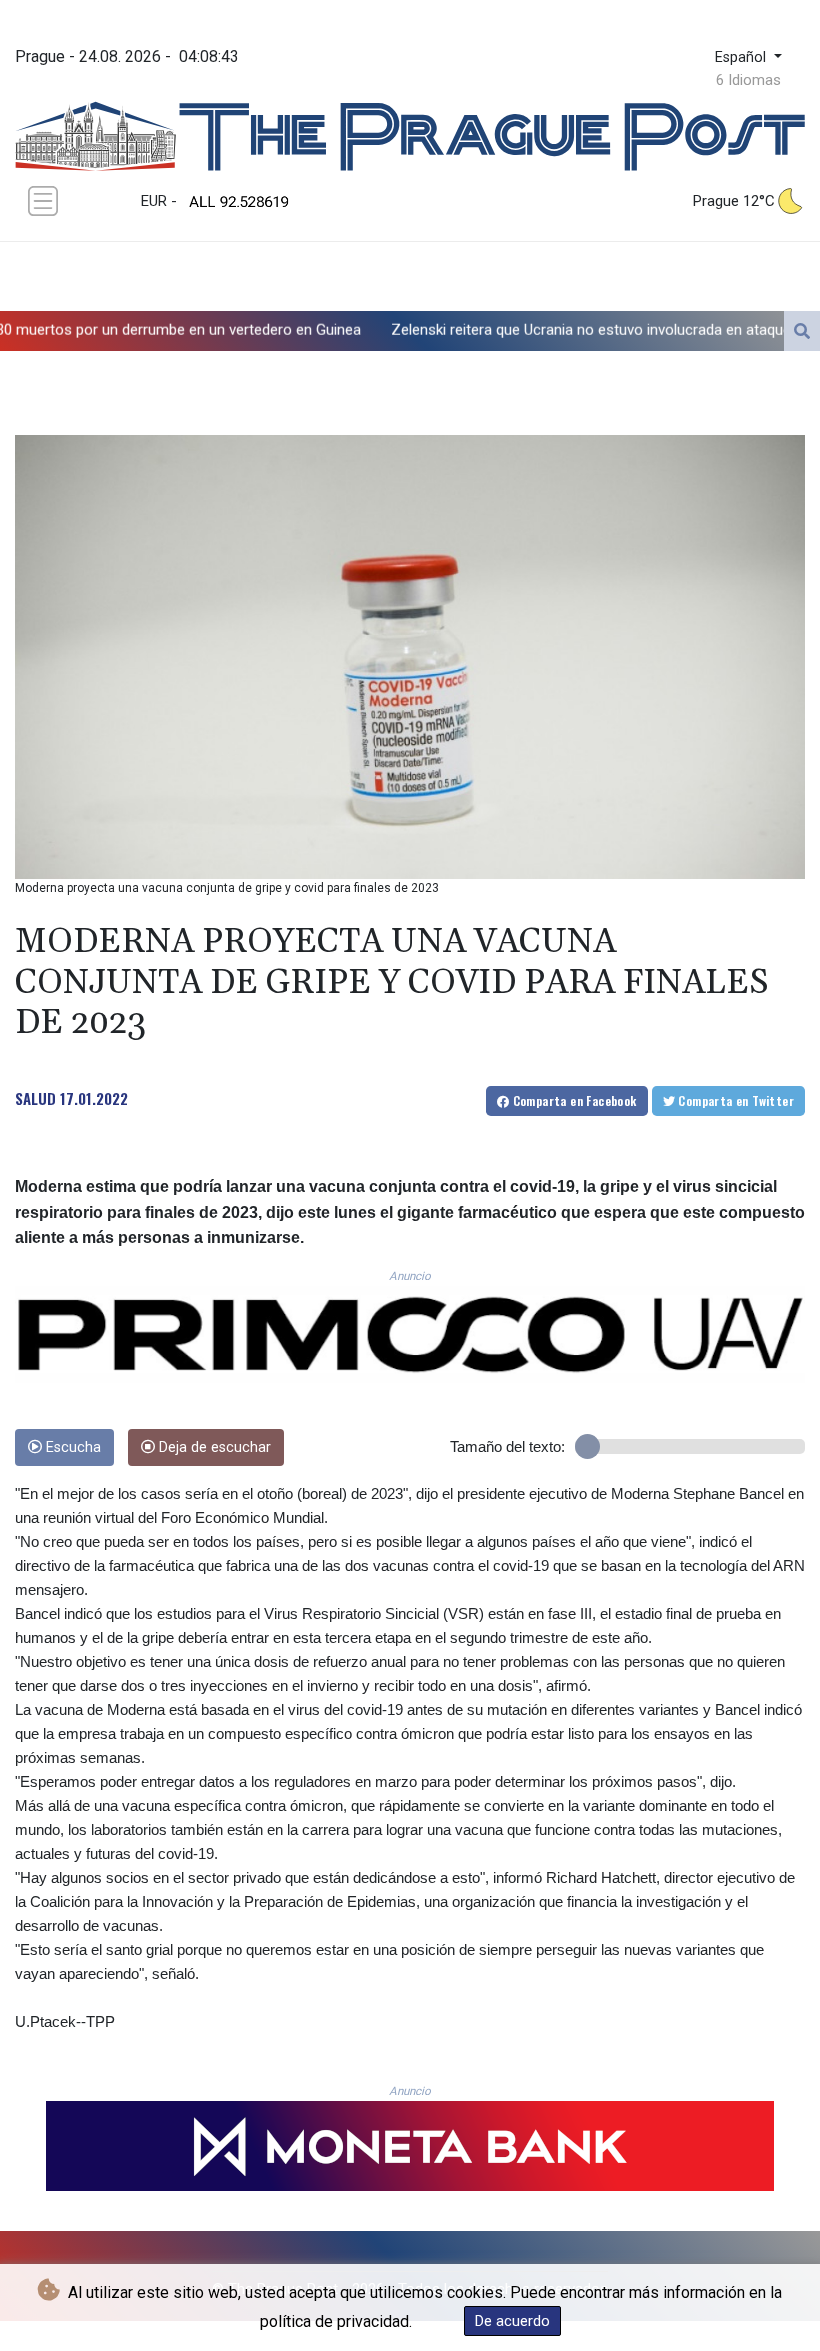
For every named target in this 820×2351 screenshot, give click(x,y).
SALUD (35, 1098)
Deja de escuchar (213, 1447)
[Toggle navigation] (43, 201)
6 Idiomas (748, 80)
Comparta (572, 1100)
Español (742, 57)
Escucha (71, 1447)
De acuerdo (512, 2321)
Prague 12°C (734, 201)
